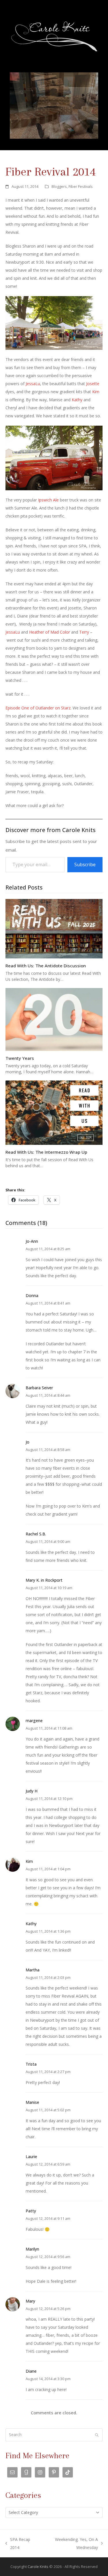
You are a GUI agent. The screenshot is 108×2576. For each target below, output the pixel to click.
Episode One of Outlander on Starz (38, 708)
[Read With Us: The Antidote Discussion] (54, 928)
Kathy (77, 400)
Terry (84, 632)
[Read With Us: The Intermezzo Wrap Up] (54, 1112)
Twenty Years (20, 1058)
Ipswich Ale (48, 500)
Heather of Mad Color (50, 632)
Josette (93, 384)
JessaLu (33, 384)
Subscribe (85, 865)
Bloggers (59, 186)
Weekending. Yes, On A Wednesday (70, 2544)
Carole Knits (38, 2567)
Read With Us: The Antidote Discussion (46, 966)
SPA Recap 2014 (18, 2544)
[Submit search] (97, 2435)
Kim (96, 392)
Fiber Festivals (81, 186)
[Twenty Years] (54, 1019)
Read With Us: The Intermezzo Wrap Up (46, 1152)
